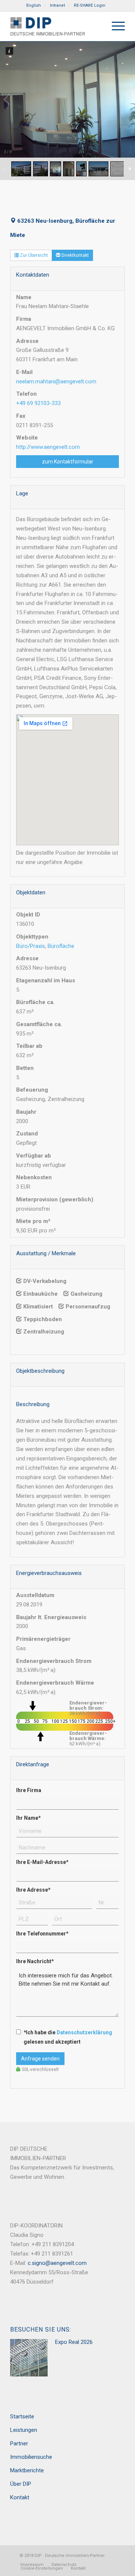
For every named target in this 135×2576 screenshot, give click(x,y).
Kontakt (20, 2497)
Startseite (22, 2417)
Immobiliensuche (31, 2457)
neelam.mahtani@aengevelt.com (56, 381)
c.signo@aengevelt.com (57, 2263)
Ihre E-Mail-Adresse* (42, 1862)
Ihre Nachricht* (35, 1961)
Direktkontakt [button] (75, 255)
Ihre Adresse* (33, 1890)
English (34, 5)
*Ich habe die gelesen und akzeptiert (68, 2037)
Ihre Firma (29, 1790)
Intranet (57, 5)
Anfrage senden (40, 2059)
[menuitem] (34, 6)
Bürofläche (61, 946)
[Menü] (115, 26)
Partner (19, 2443)
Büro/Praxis (31, 946)
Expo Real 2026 (74, 2342)
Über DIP (21, 2484)
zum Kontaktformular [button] (68, 462)
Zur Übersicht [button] (33, 255)
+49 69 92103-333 (38, 403)
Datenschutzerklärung (84, 2032)
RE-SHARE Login (90, 5)
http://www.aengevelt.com (48, 447)
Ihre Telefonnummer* (42, 1934)
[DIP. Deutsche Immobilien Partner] (56, 26)
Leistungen (24, 2430)
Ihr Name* (28, 1818)
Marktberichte (27, 2470)
